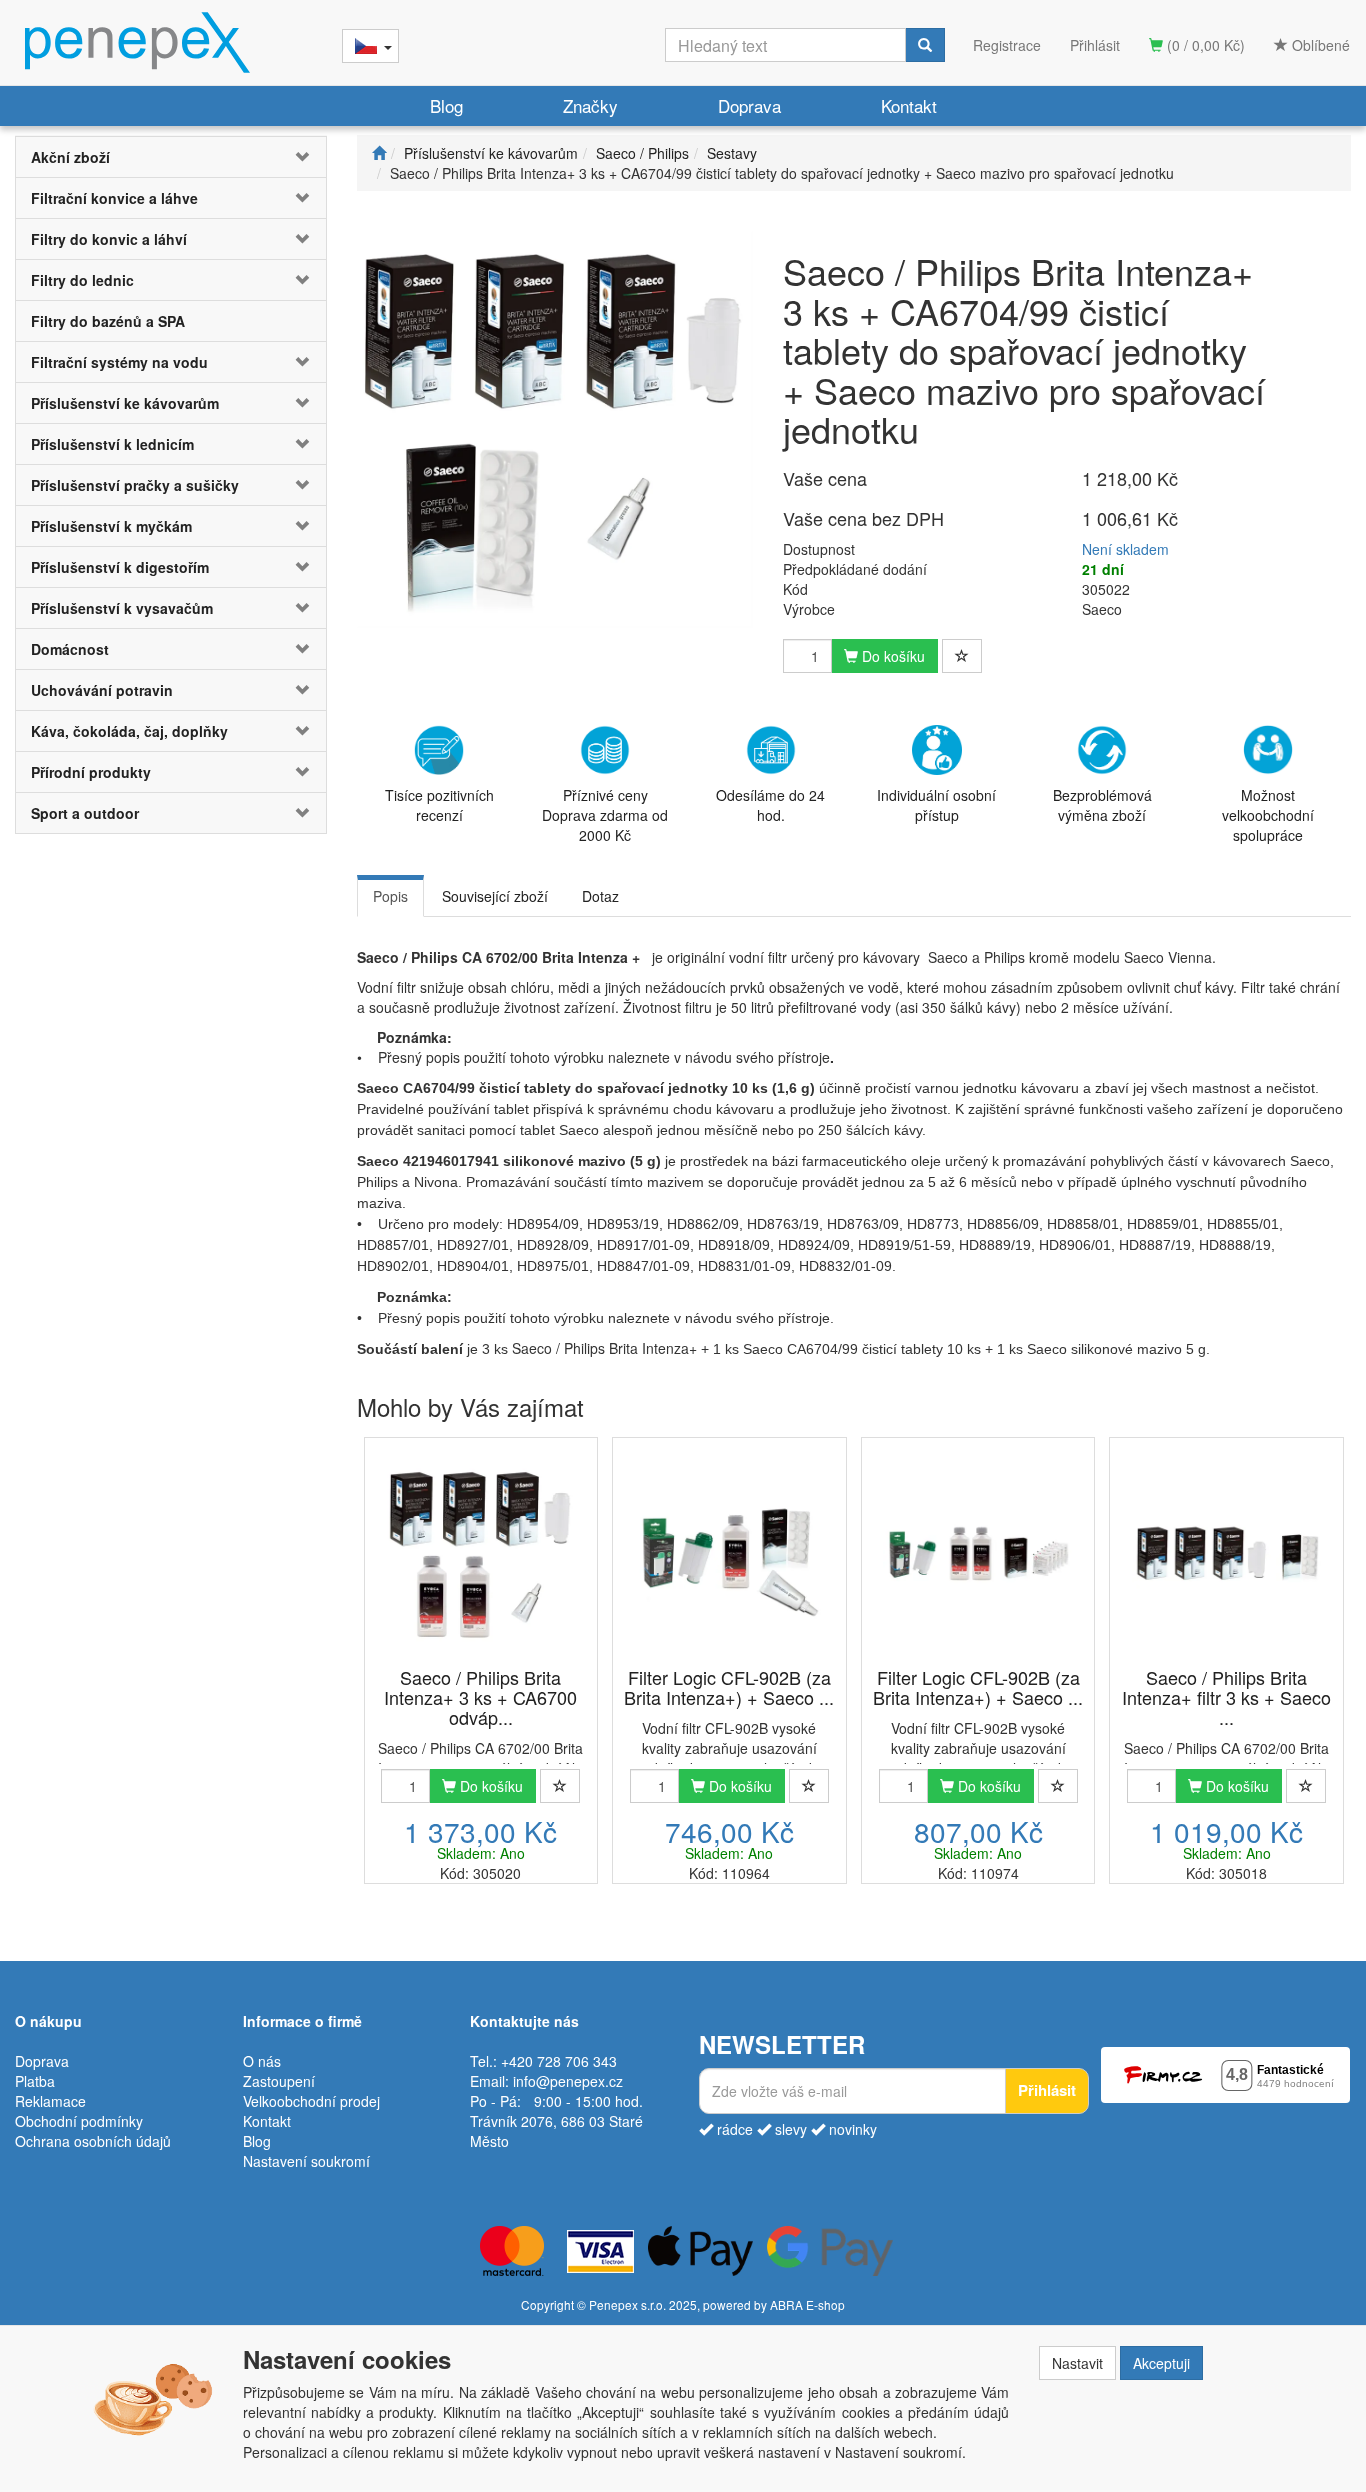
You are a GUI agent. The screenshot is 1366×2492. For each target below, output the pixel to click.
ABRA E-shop (807, 2304)
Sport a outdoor (85, 813)
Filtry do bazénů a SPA (108, 321)
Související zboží (495, 896)
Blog (446, 105)
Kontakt (909, 105)
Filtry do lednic (82, 280)
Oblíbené (1319, 45)
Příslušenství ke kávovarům (125, 403)
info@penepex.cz (568, 2081)
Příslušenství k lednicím (112, 444)
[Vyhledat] (925, 45)
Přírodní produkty (91, 772)
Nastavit (1077, 2363)
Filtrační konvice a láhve (114, 198)
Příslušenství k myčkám (111, 526)
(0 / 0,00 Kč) (1204, 45)
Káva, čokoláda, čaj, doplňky (129, 731)
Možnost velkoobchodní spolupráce (1268, 815)
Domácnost (70, 649)
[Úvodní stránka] (379, 153)
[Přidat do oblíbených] (962, 656)
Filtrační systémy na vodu (119, 362)
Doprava (749, 105)
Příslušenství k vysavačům (122, 608)
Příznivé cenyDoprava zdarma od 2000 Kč (605, 815)
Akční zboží (70, 157)
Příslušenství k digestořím (120, 567)
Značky (590, 105)
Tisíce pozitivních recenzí (439, 805)
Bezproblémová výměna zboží (1102, 805)
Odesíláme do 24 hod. (770, 805)
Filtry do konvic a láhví (109, 239)
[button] (300, 157)
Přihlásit (1095, 45)
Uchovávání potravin (102, 690)
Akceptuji (1161, 2363)
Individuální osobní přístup (936, 805)
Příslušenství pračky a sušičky (135, 485)
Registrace (1007, 45)
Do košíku (891, 656)
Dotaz (600, 896)
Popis (390, 896)
